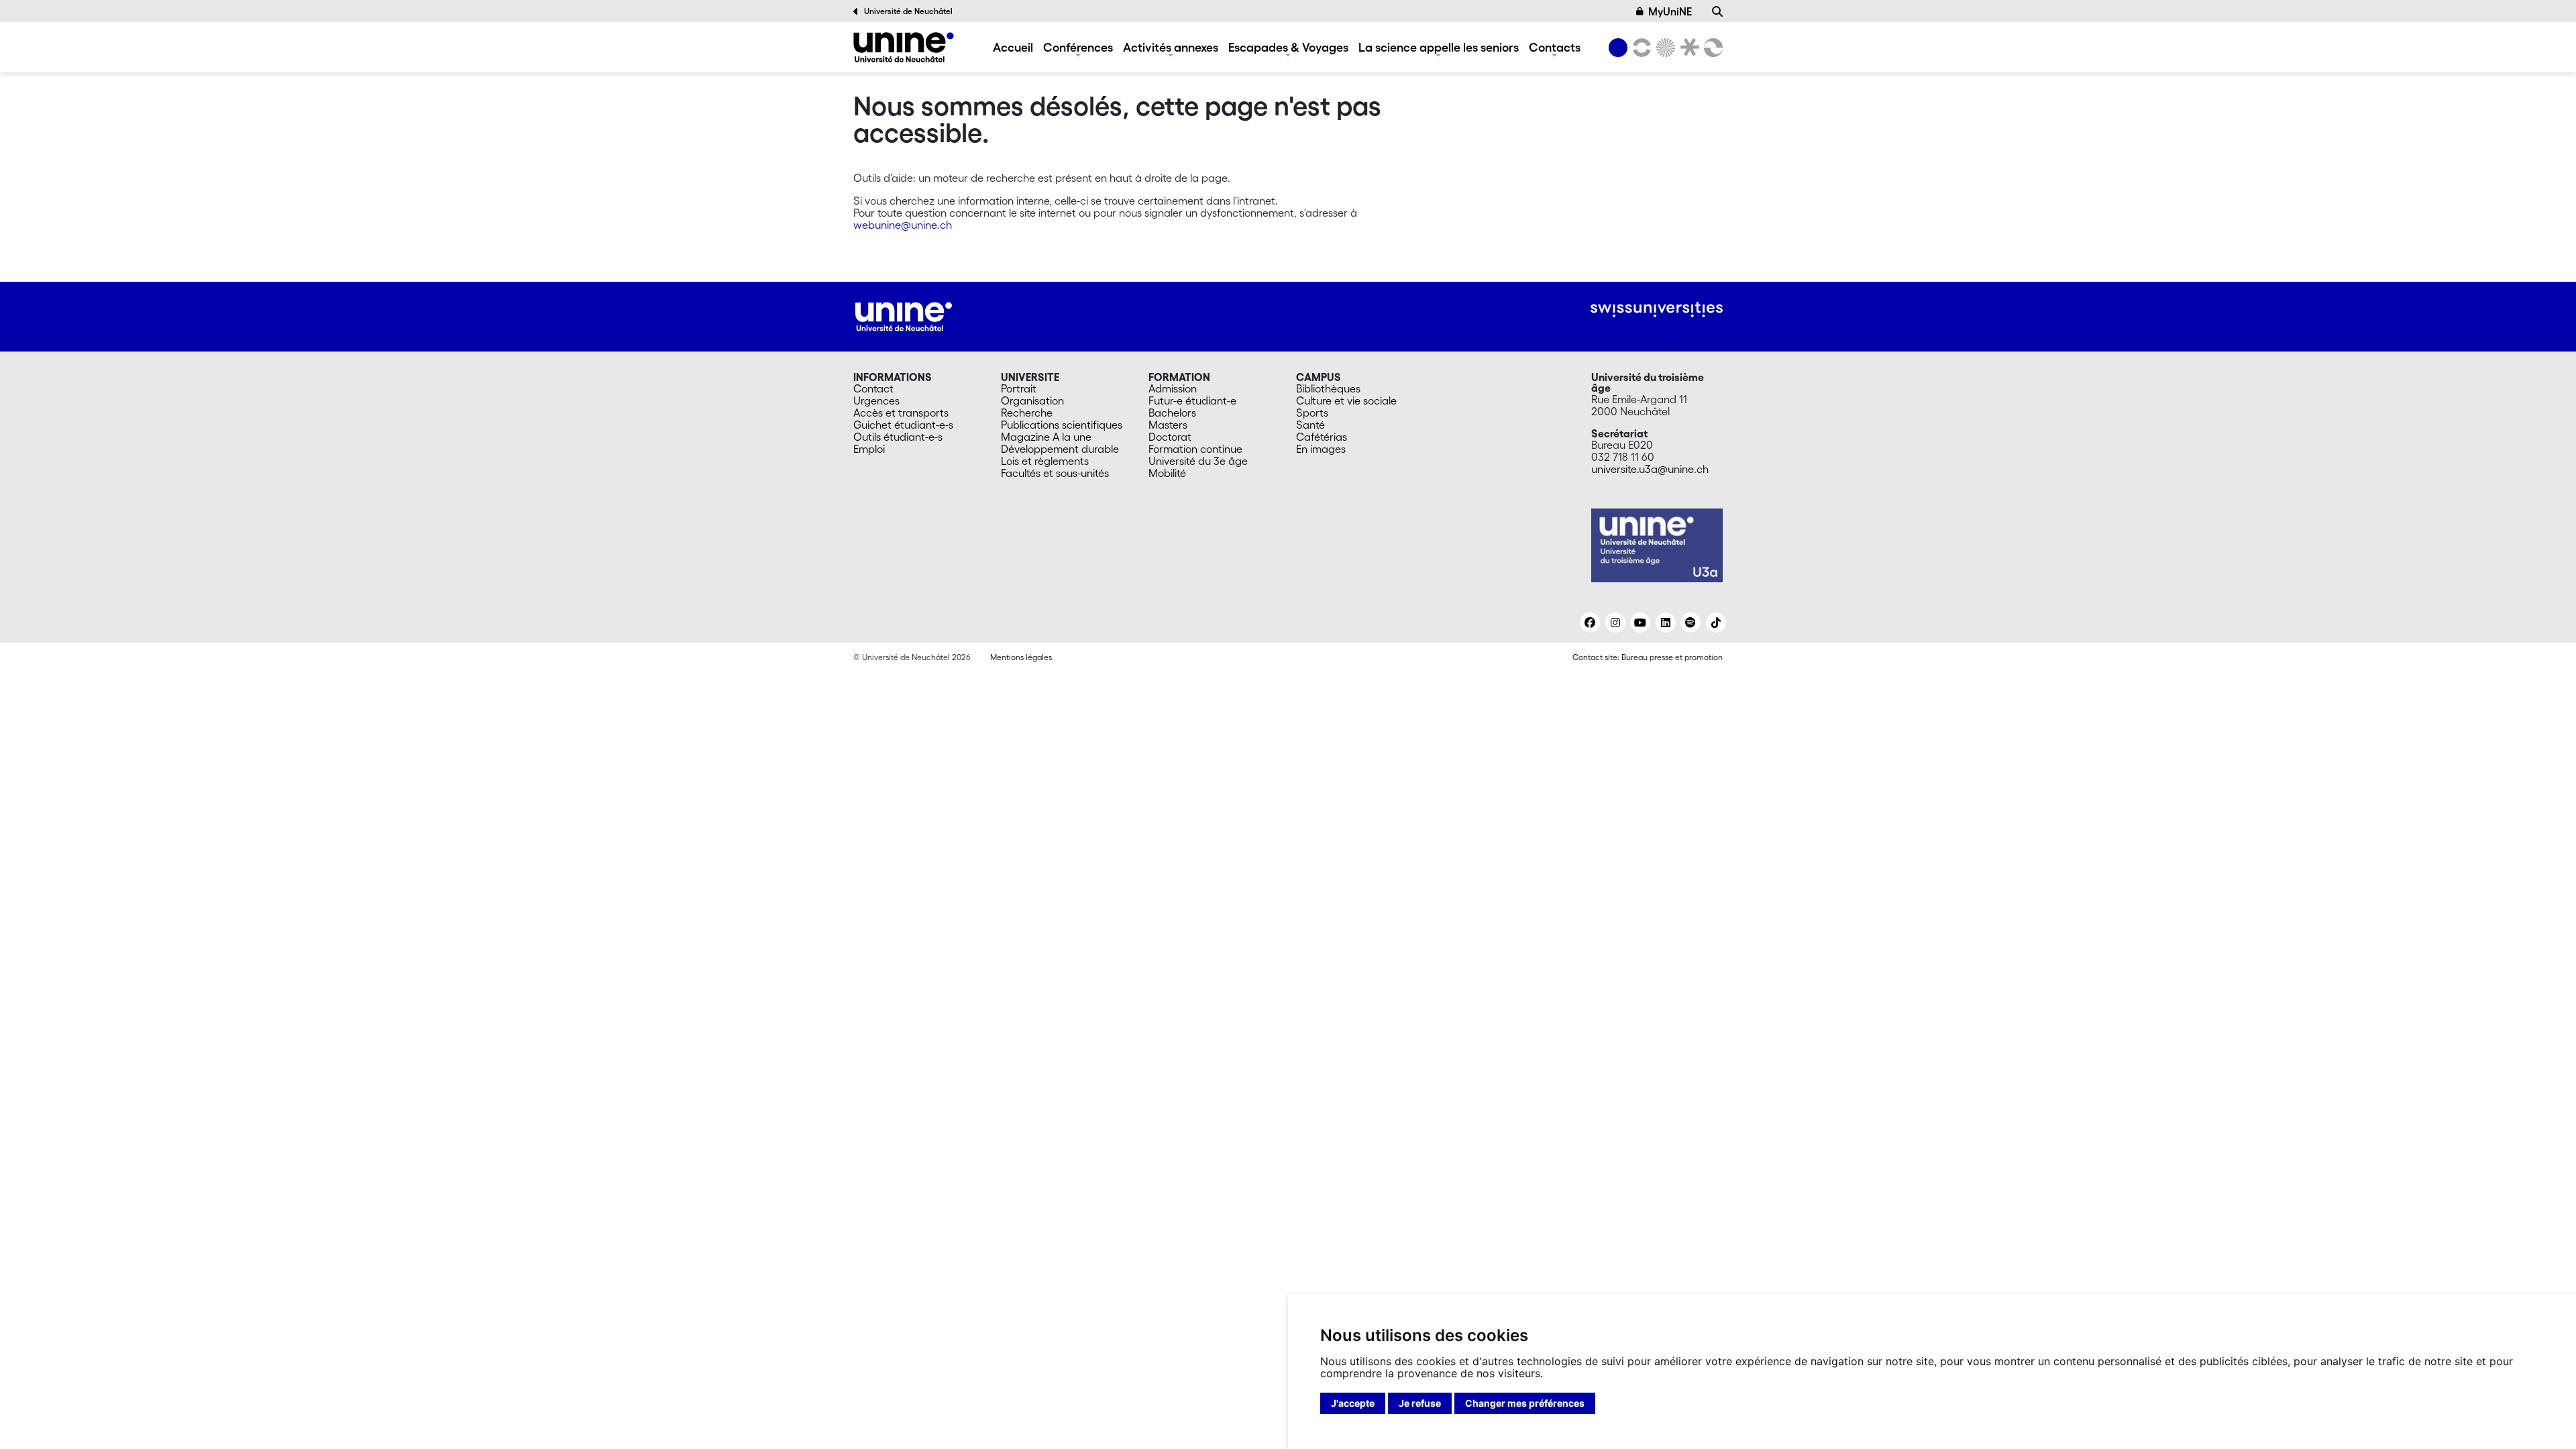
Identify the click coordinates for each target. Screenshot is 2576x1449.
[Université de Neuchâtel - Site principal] (904, 315)
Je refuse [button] (1420, 1403)
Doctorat (1170, 437)
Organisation (1032, 400)
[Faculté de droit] (1687, 48)
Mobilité (1167, 473)
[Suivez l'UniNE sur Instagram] (1615, 623)
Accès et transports (901, 413)
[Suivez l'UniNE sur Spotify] (1690, 623)
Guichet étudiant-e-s (903, 425)
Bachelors (1172, 413)
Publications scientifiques (1062, 425)
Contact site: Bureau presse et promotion (1648, 657)
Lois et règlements (1045, 461)
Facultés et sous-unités (1055, 473)
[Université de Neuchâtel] (1618, 48)
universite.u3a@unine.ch (1650, 469)
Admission (1173, 388)
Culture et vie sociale (1346, 400)
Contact (873, 388)
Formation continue (1195, 449)
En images (1321, 449)
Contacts (1555, 47)
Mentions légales (1021, 657)
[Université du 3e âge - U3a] (904, 47)
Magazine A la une (1046, 437)
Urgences (876, 400)
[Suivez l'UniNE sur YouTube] (1640, 623)
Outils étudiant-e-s (898, 437)
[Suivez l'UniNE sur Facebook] (1590, 623)
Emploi (869, 449)
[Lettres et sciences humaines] (1640, 48)
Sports (1312, 413)
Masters (1168, 425)
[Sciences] (1664, 48)
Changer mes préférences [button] (1525, 1403)
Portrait (1019, 388)
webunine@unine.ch (903, 225)
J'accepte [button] (1353, 1403)
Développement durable (1060, 449)
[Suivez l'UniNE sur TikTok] (1716, 623)
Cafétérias (1322, 437)
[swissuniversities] (1657, 310)
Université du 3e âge (1198, 461)
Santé (1310, 425)
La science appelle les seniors (1439, 47)
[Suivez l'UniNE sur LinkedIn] (1666, 623)
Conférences (1078, 47)
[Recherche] (1717, 11)
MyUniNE (1670, 11)
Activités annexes (1171, 47)
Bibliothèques (1328, 388)
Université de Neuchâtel (908, 11)
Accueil (1013, 47)
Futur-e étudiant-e (1192, 400)
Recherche (1027, 413)
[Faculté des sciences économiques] (1711, 48)
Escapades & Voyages (1288, 47)
